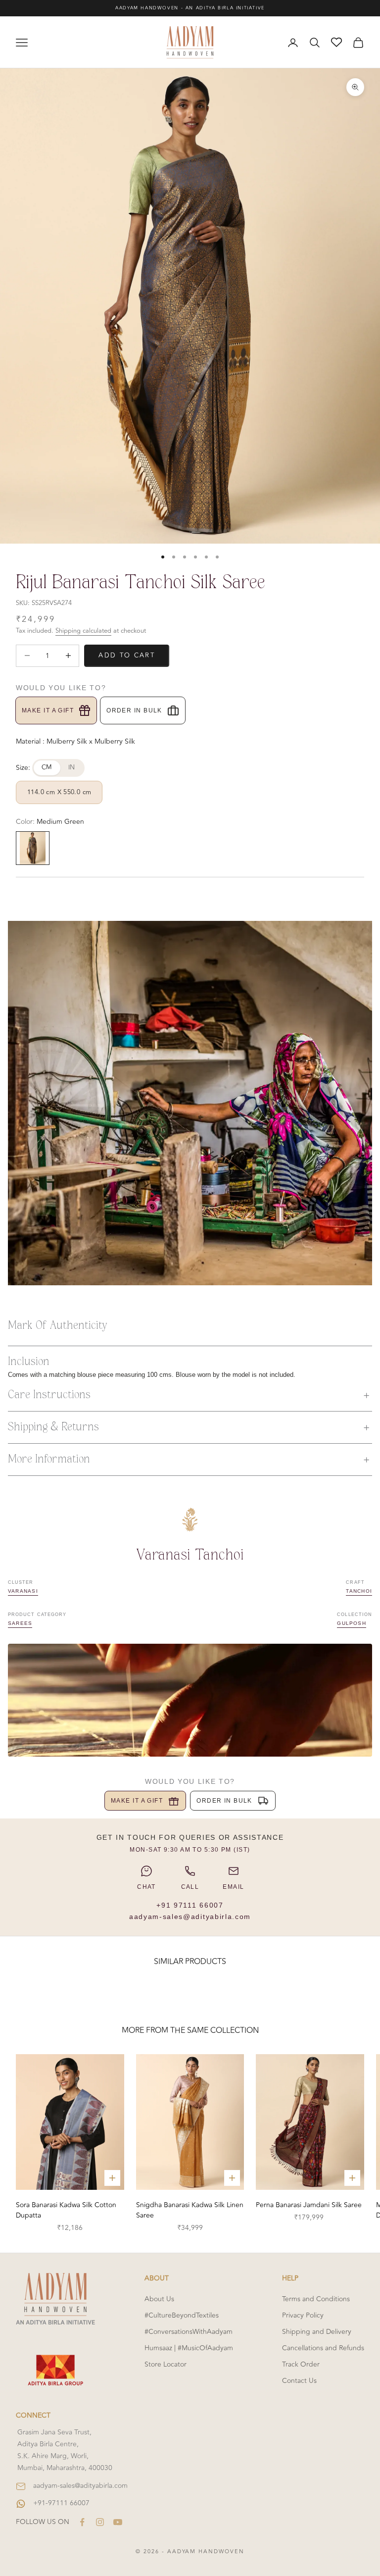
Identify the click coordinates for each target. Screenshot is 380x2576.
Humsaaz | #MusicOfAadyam (189, 2348)
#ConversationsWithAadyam (189, 2332)
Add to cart (127, 656)
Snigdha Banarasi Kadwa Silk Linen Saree (190, 2210)
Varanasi (23, 1591)
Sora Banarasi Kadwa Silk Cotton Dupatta (66, 2210)
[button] (190, 1395)
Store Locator (166, 2364)
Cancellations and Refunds (323, 2348)
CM (47, 767)
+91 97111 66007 (190, 1905)
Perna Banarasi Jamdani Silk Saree (309, 2205)
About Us (159, 2299)
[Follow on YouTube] (118, 2522)
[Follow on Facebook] (82, 2522)
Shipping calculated (83, 631)
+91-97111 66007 (61, 2503)
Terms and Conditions (316, 2299)
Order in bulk (134, 710)
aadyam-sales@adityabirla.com (190, 1917)
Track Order (301, 2364)
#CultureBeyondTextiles (182, 2315)
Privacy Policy (303, 2315)
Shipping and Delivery (317, 2332)
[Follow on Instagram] (100, 2522)
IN (72, 767)
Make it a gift (48, 710)
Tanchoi (359, 1591)
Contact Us (299, 2381)
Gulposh (352, 1623)
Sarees (20, 1623)
